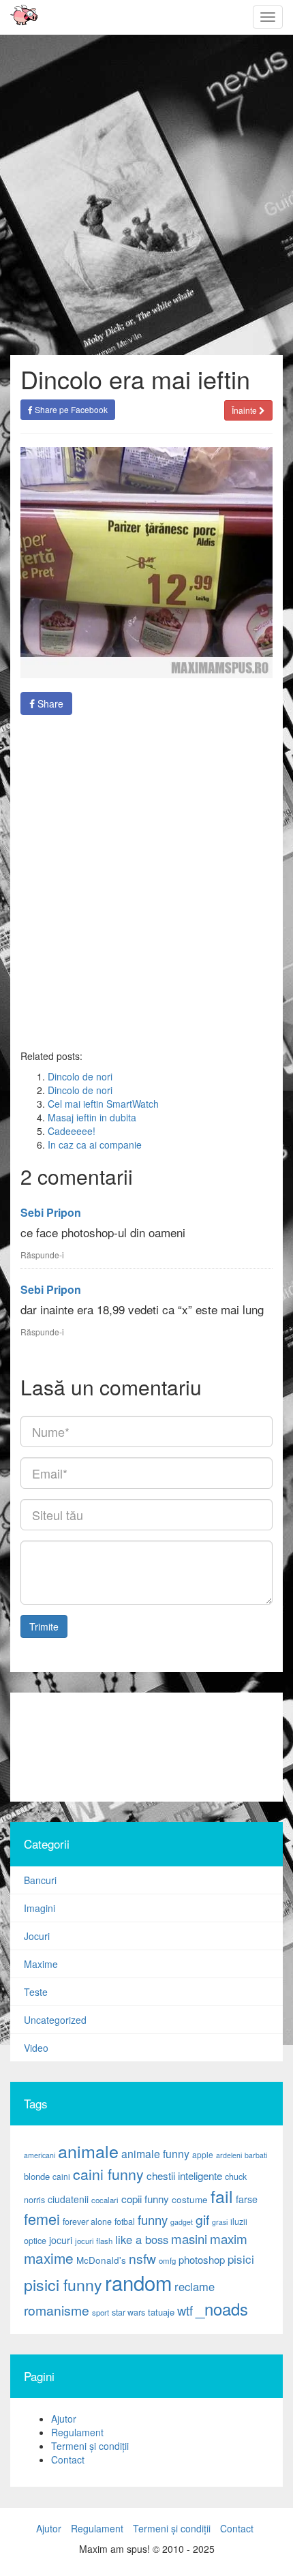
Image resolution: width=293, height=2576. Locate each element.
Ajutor (64, 2419)
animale (88, 2151)
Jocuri (37, 1936)
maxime (49, 2258)
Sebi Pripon (51, 1212)
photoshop (202, 2259)
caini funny (108, 2173)
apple (203, 2154)
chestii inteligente (184, 2175)
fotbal (125, 2222)
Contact (68, 2459)
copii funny (145, 2198)
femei (42, 2218)
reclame (195, 2286)
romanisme (57, 2310)
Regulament (77, 2432)
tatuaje (161, 2312)
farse (247, 2199)
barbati (256, 2155)
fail (222, 2196)
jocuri (61, 2240)
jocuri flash (94, 2241)
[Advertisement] (146, 1747)
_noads (222, 2308)
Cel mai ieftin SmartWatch (103, 1104)
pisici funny (63, 2284)
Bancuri (40, 1880)
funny (153, 2219)
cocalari (105, 2200)
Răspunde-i (42, 1255)
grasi (220, 2222)
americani (40, 2155)
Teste (36, 1992)
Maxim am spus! (19, 17)
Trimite (44, 1626)
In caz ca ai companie (95, 1145)
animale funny (155, 2154)
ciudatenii (68, 2199)
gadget (182, 2222)
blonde (37, 2176)
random (138, 2282)
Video (36, 2048)
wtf (185, 2310)
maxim (229, 2238)
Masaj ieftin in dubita (92, 1117)
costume (190, 2199)
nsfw (142, 2258)
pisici (241, 2259)
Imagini (40, 1908)
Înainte (245, 410)
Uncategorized (55, 2020)
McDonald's (101, 2260)
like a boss (142, 2239)
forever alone (87, 2222)
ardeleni (229, 2155)
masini (189, 2239)
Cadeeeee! (72, 1131)
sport (101, 2312)
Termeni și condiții (90, 2446)
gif (202, 2219)
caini (61, 2176)
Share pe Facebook (70, 409)
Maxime (41, 1964)
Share (49, 703)
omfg (167, 2260)
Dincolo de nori (80, 1076)
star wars (128, 2312)
